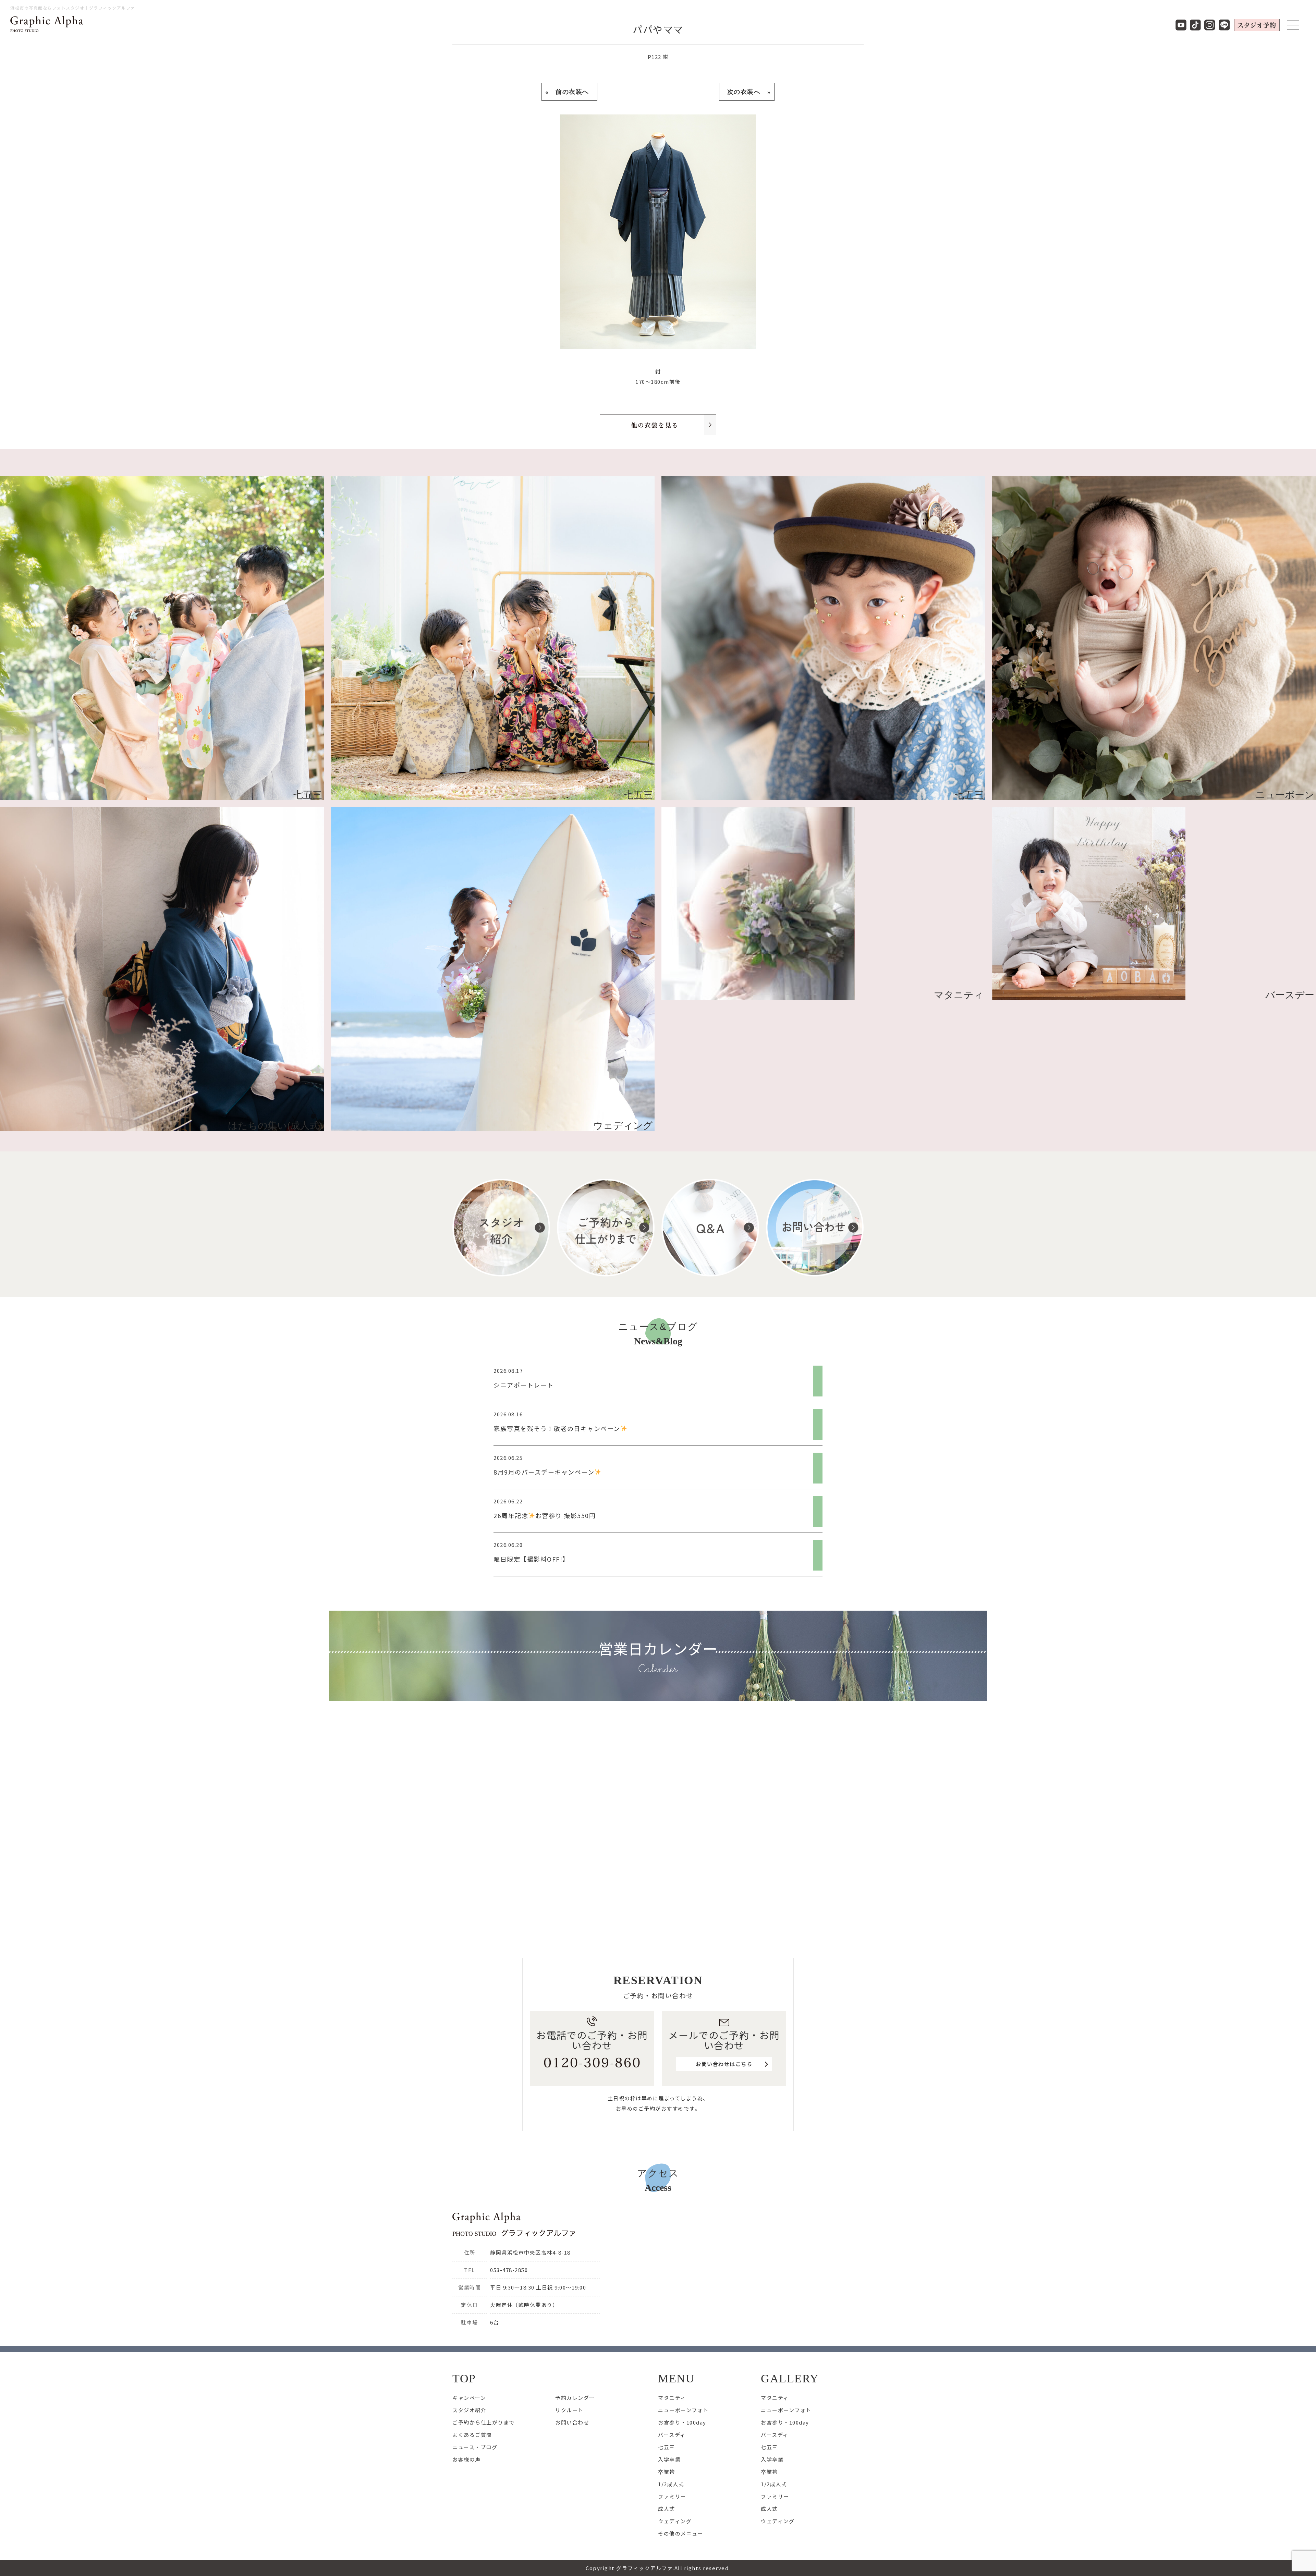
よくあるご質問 (472, 2435)
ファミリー (672, 2496)
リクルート (569, 2410)
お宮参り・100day (682, 2422)
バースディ (672, 2435)
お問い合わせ (572, 2422)
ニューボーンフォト (683, 2410)
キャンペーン (469, 2398)
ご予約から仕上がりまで (484, 2422)
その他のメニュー (681, 2533)
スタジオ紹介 (469, 2410)
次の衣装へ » (747, 92)
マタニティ (672, 2398)
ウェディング (675, 2521)
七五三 (667, 2447)
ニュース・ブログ (475, 2447)
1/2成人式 (671, 2484)
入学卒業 (669, 2459)
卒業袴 (667, 2472)
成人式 (667, 2509)
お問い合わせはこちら (724, 2064)
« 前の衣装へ (569, 92)
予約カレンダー (575, 2398)
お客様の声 (467, 2459)
